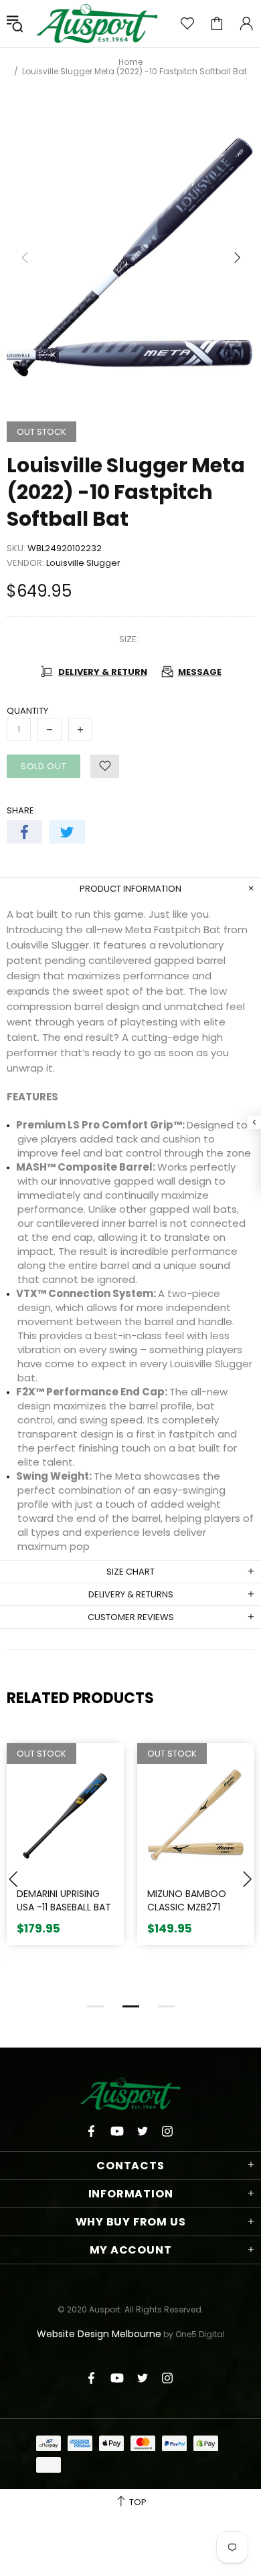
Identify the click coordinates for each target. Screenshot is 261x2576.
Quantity (27, 711)
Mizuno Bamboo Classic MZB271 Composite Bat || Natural (189, 1914)
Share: (21, 810)
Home (130, 62)
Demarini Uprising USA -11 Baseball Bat (64, 1901)
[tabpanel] (65, 1854)
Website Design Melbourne (99, 2334)
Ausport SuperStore (97, 23)
